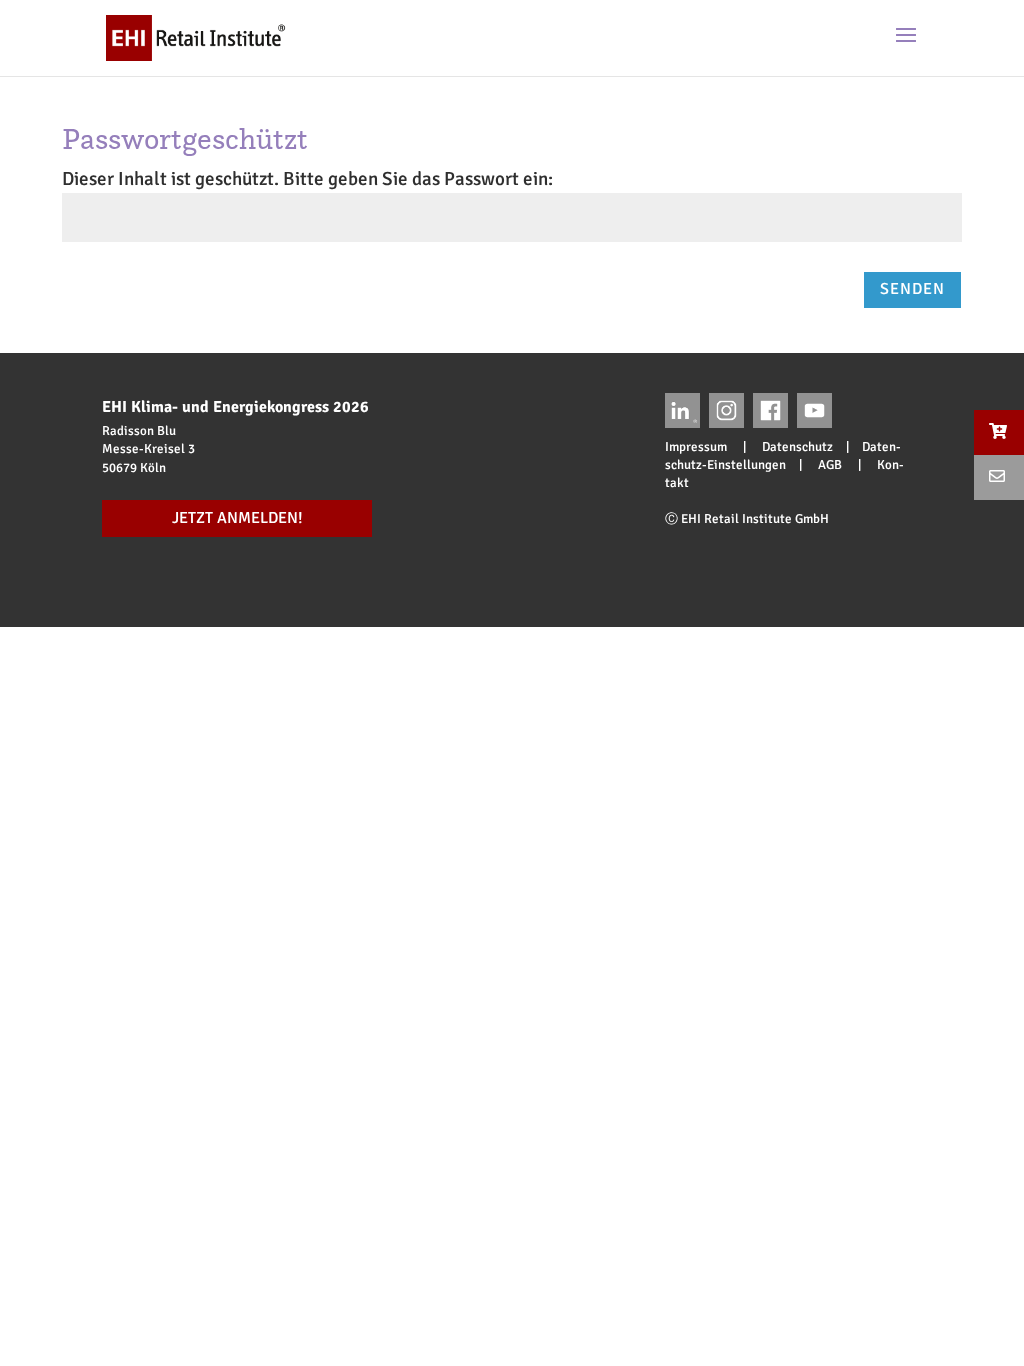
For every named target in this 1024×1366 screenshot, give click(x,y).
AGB (830, 465)
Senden (912, 289)
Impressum (702, 447)
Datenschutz (791, 447)
